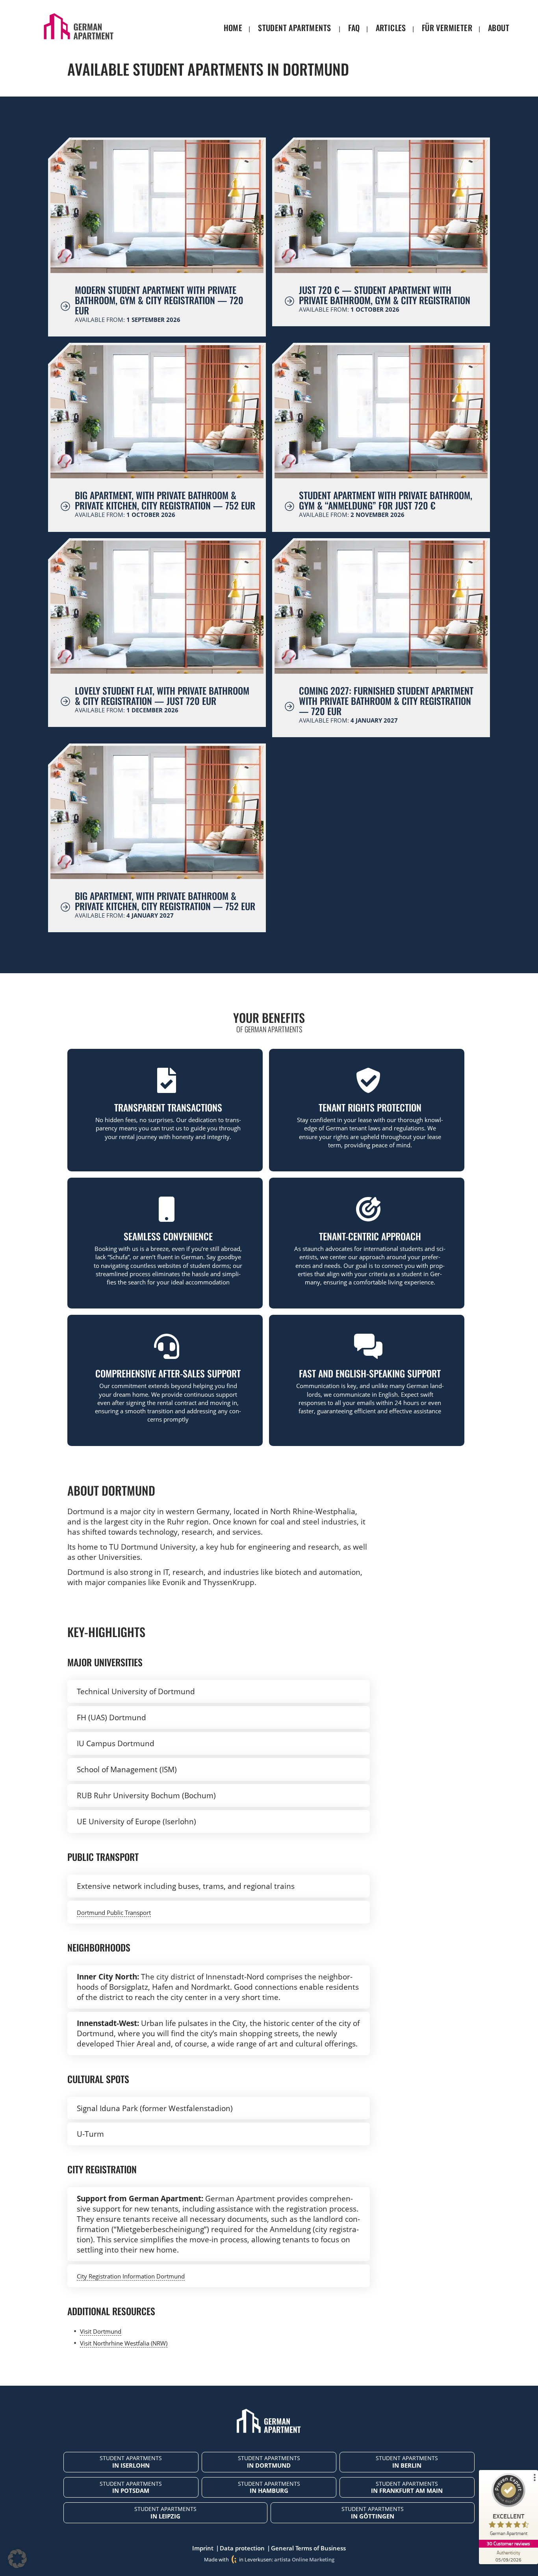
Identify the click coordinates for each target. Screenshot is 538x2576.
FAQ (354, 28)
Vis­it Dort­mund (101, 2331)
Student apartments (294, 28)
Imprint (203, 2548)
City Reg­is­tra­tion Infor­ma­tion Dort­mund (131, 2276)
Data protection (242, 2548)
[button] (17, 2559)
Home (233, 28)
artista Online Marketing (304, 2559)
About (499, 28)
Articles (391, 28)
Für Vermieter (447, 28)
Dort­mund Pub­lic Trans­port (114, 1912)
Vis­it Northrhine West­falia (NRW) (124, 2343)
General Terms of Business (308, 2548)
